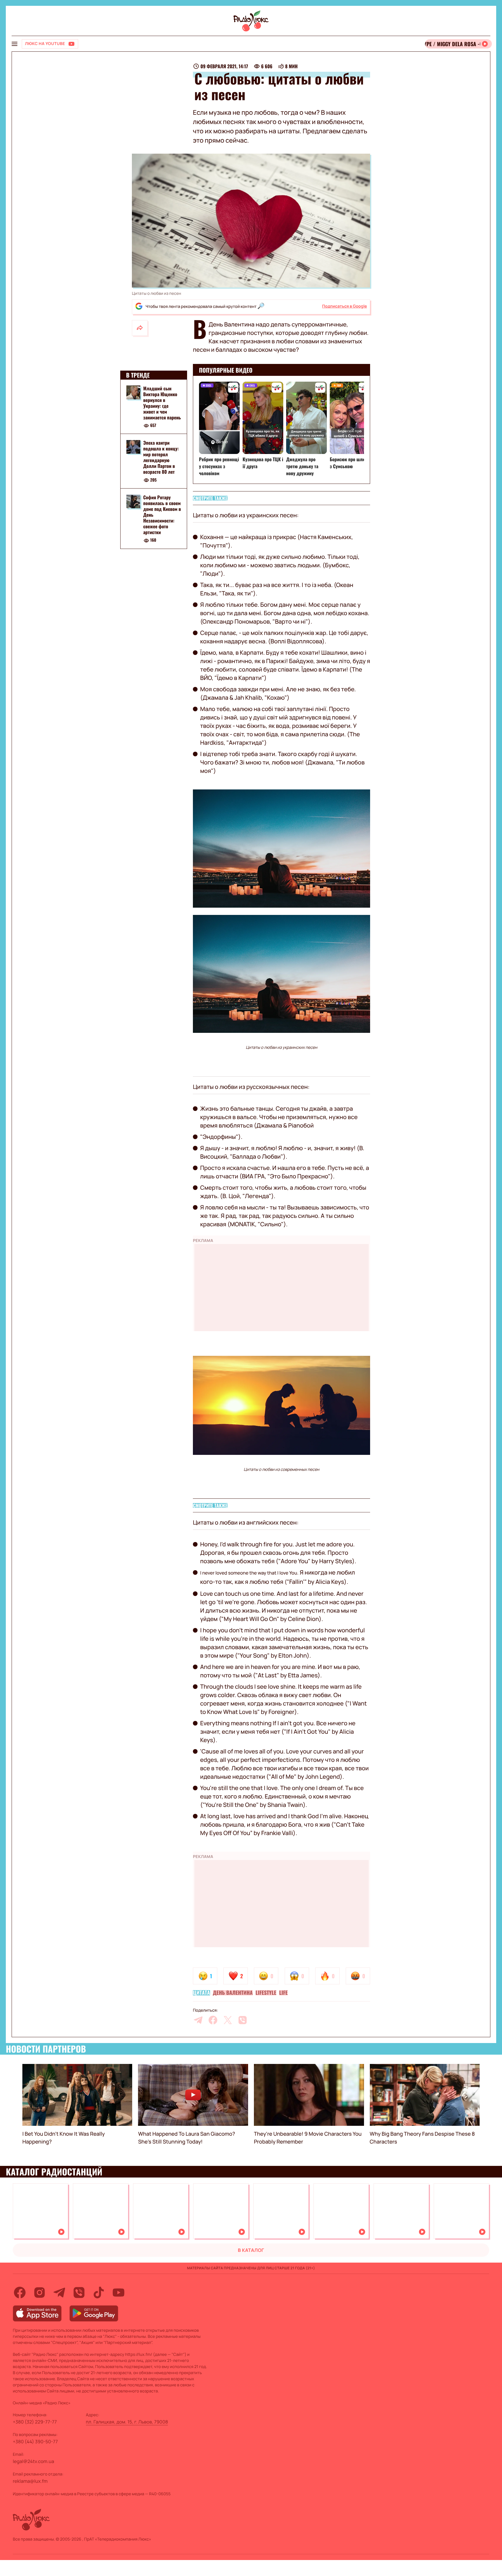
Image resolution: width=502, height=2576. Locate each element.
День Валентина (233, 1993)
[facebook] (213, 2020)
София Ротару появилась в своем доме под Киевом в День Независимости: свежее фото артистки (162, 515)
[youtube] (119, 2293)
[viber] (243, 2020)
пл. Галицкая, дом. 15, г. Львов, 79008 (127, 2422)
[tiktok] (99, 2293)
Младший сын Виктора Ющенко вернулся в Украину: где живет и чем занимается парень (162, 403)
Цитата (201, 1993)
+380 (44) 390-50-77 (35, 2442)
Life (283, 1993)
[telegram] (198, 2020)
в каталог (251, 2250)
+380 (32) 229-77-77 (35, 2422)
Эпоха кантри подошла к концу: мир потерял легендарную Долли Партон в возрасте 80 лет (161, 457)
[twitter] (228, 2020)
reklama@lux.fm (30, 2481)
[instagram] (40, 2293)
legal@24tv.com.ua (33, 2461)
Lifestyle (266, 1993)
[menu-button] (15, 44)
